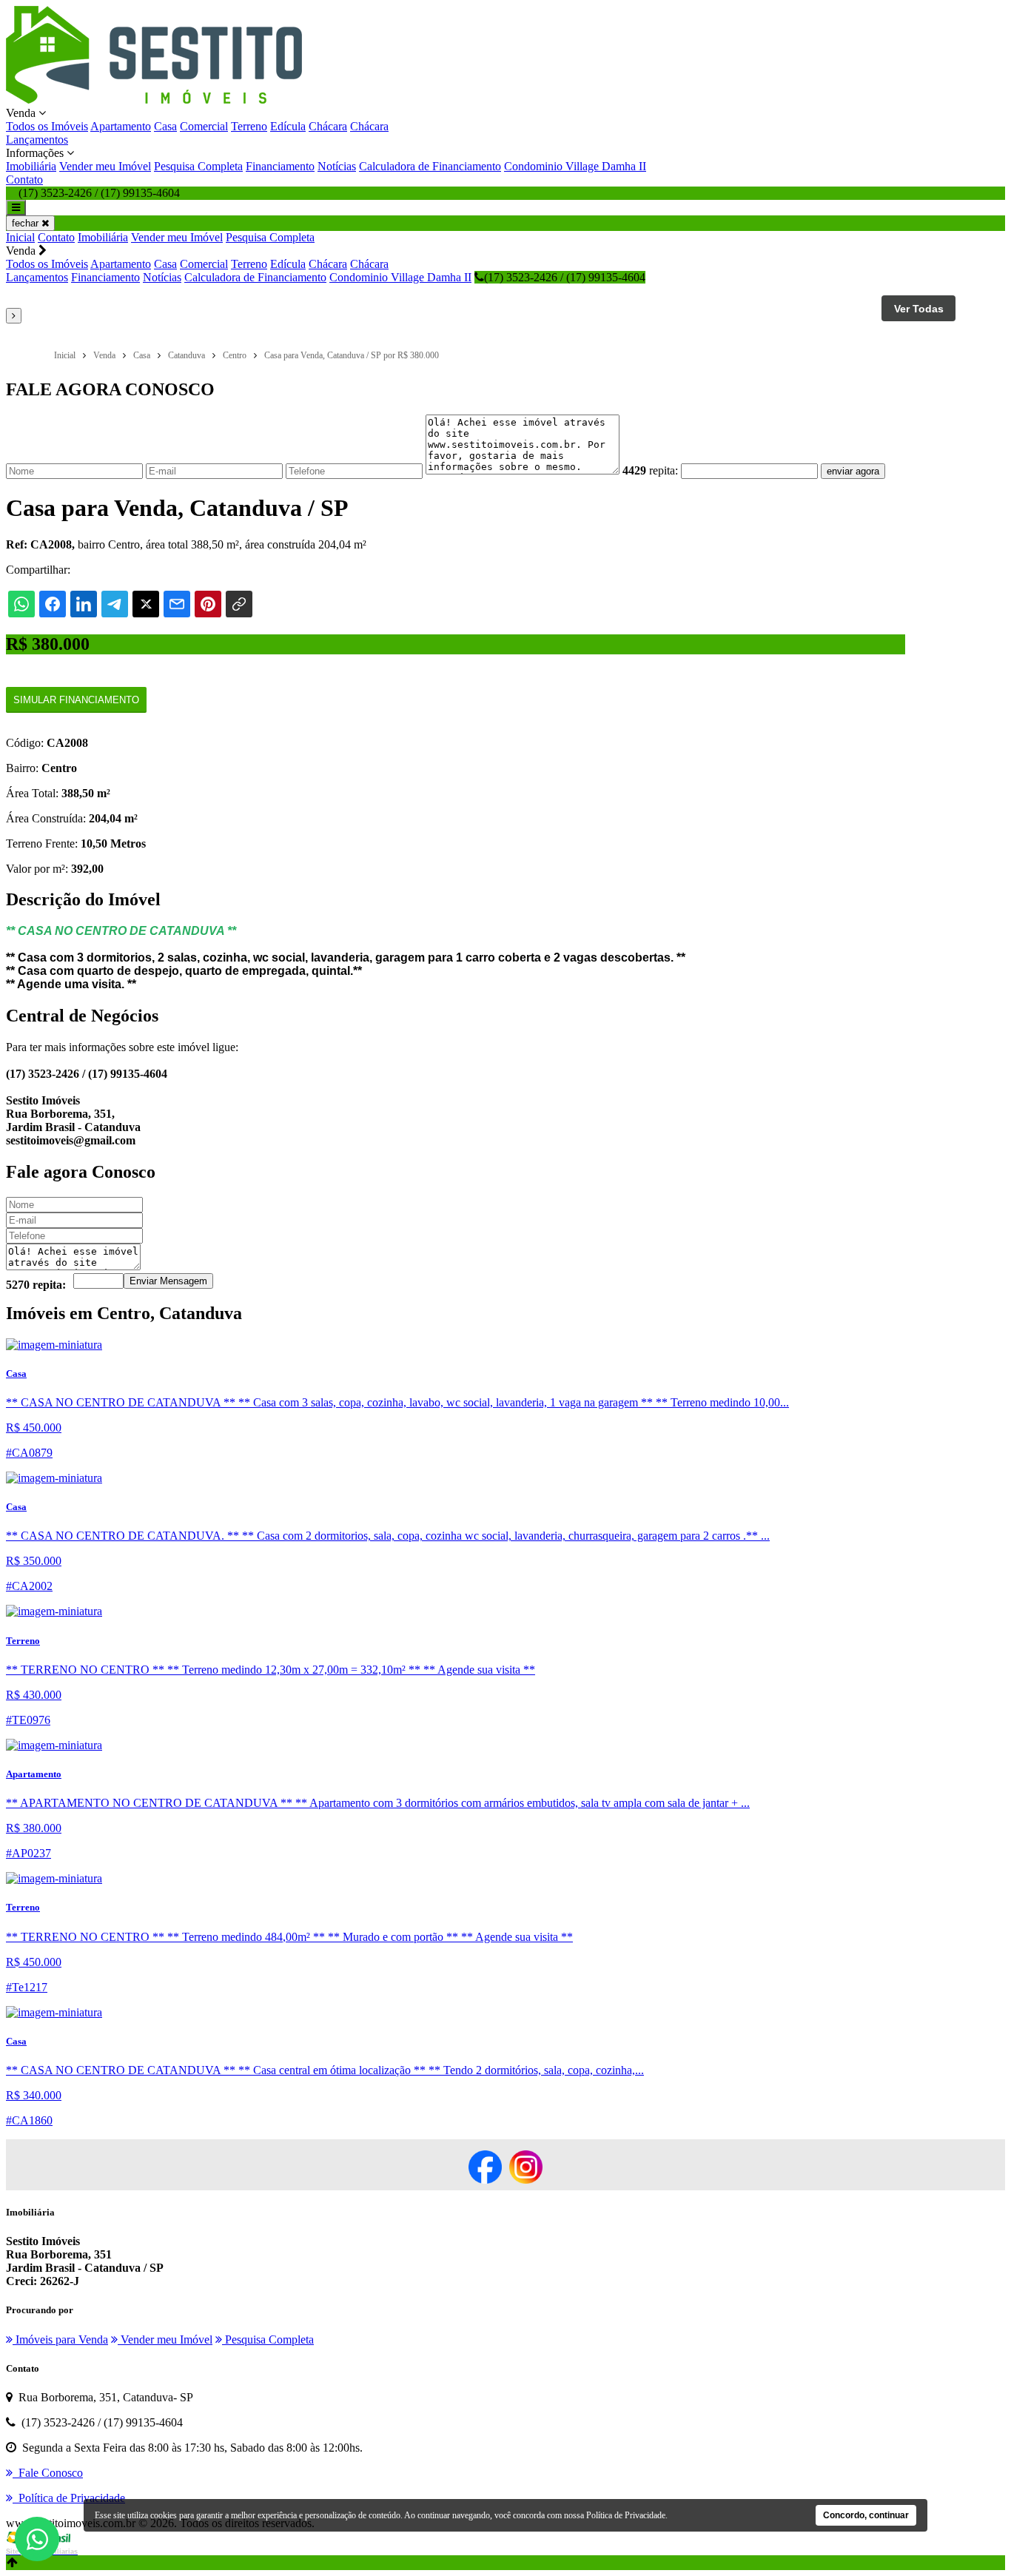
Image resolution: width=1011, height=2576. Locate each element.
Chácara (328, 126)
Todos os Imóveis (47, 126)
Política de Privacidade (626, 2515)
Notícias (337, 166)
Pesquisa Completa (198, 166)
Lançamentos (37, 140)
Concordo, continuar (866, 2515)
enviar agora (853, 471)
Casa (165, 126)
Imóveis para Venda (60, 2339)
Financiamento (280, 166)
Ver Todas (919, 309)
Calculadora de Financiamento (430, 166)
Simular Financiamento (76, 700)
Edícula (288, 126)
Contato (24, 180)
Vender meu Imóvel (105, 166)
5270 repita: (36, 1285)
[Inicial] (154, 100)
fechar (27, 223)
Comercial (204, 126)
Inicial (20, 237)
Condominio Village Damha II (575, 166)
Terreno (249, 126)
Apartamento (121, 126)
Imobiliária (31, 166)
